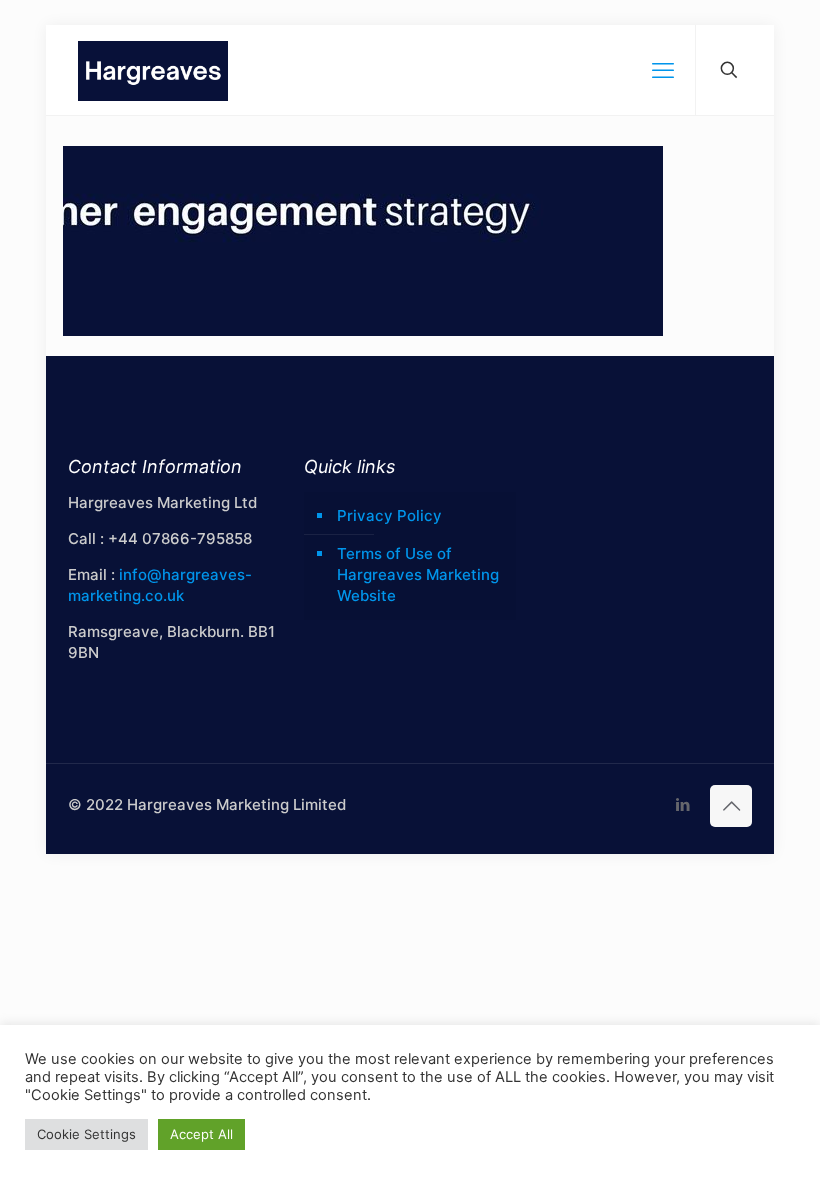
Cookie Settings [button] (86, 1134)
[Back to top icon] (731, 806)
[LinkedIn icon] (682, 804)
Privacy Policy (389, 515)
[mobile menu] (663, 70)
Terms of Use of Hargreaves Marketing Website (418, 574)
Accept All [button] (201, 1134)
